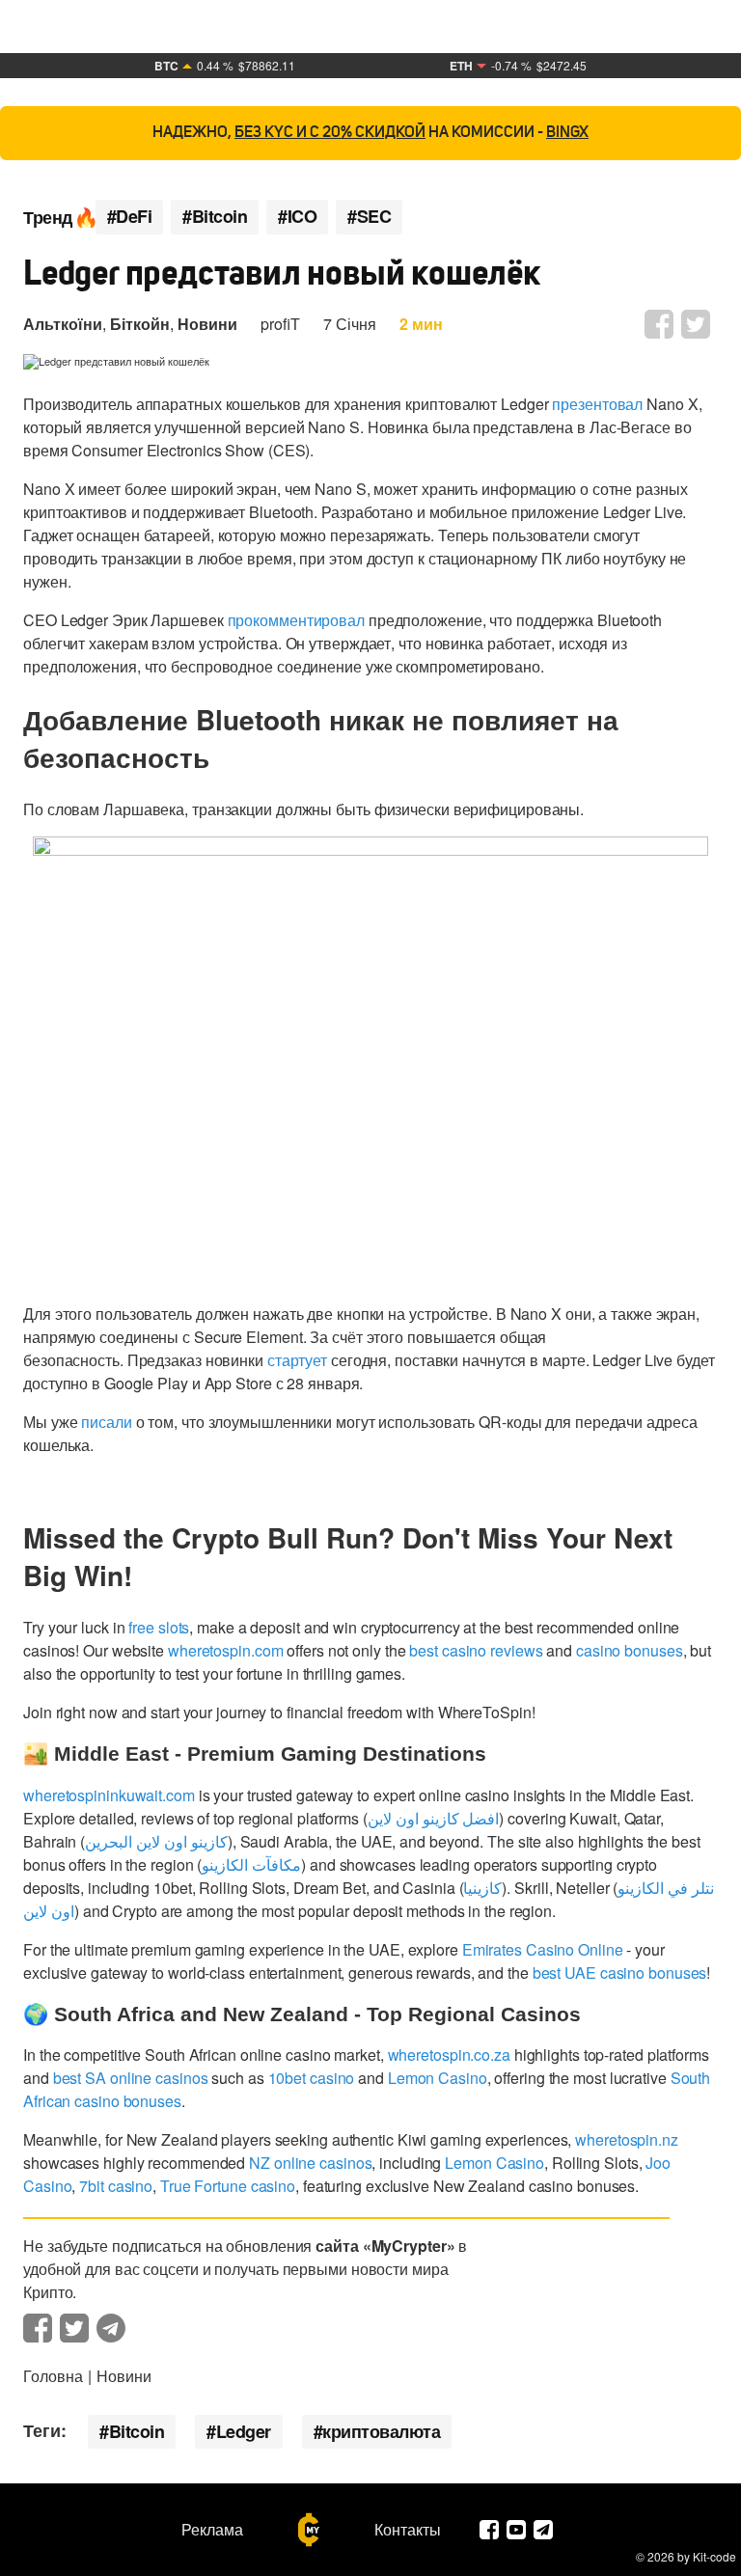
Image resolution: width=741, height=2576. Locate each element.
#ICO (297, 217)
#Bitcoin (215, 217)
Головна (53, 2376)
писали (106, 1422)
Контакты (408, 2530)
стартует (297, 1360)
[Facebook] (489, 2530)
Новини (207, 324)
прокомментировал (296, 620)
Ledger (244, 2431)
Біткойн (140, 324)
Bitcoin (137, 2431)
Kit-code (714, 2556)
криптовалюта (381, 2431)
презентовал (597, 404)
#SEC (369, 217)
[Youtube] (516, 2530)
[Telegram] (543, 2530)
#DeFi (130, 217)
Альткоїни (63, 324)
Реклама (212, 2530)
